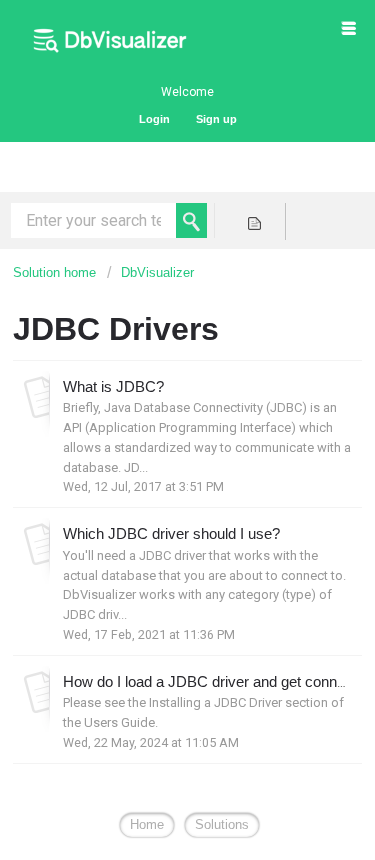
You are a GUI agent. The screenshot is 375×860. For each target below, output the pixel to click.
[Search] (191, 220)
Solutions (222, 824)
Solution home (56, 272)
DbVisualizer (157, 272)
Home (147, 824)
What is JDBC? (113, 386)
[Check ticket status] (254, 221)
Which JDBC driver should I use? (171, 533)
